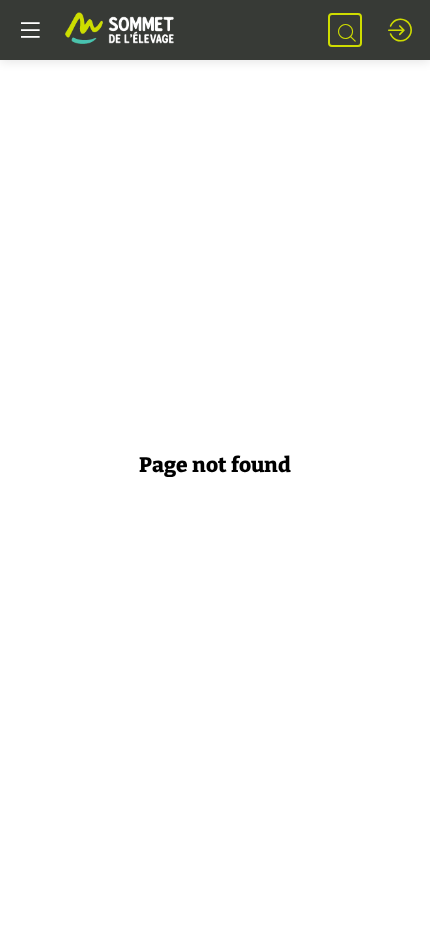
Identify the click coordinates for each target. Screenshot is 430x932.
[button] (30, 30)
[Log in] (400, 30)
